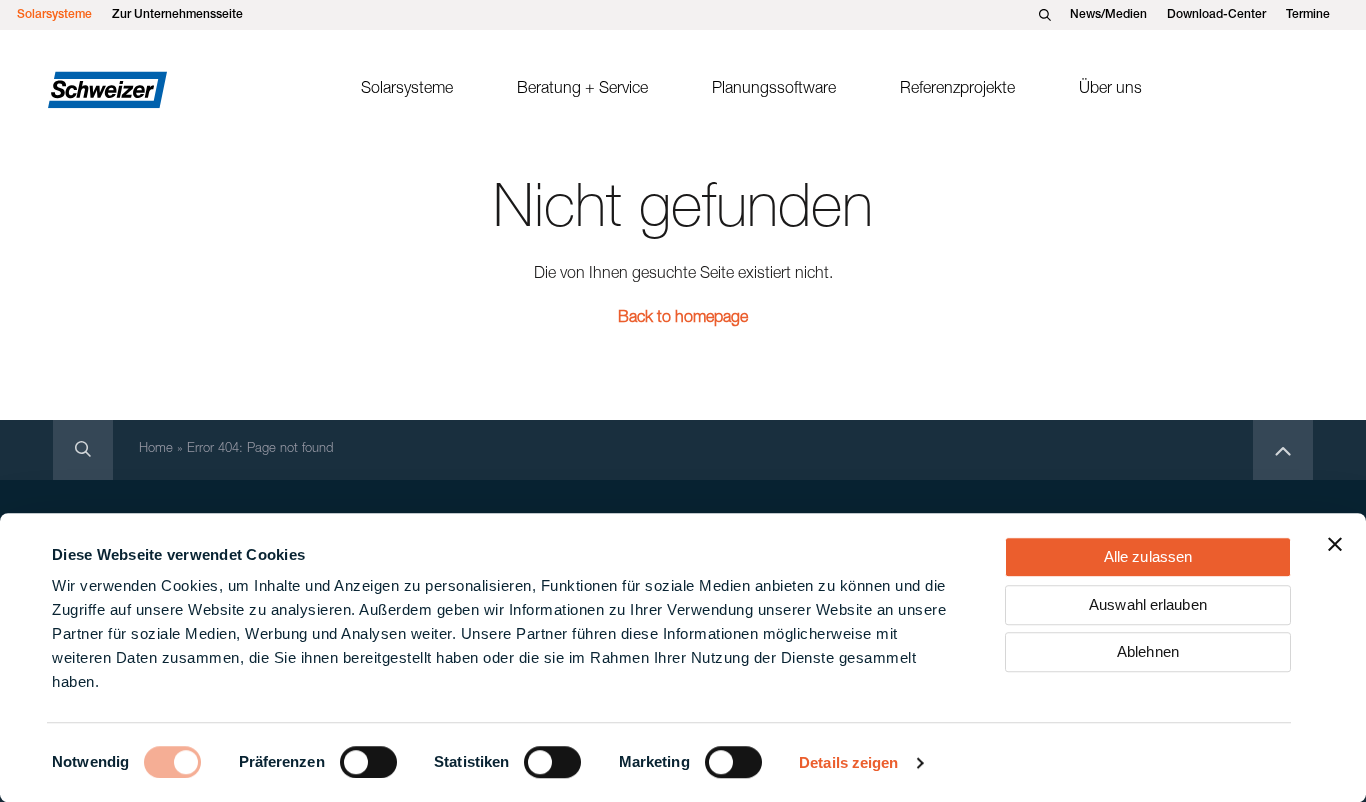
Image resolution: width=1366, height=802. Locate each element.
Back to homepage (683, 319)
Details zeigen (848, 762)
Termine (1308, 15)
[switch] (368, 762)
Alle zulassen (1148, 556)
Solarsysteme (54, 15)
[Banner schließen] (1335, 544)
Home (156, 449)
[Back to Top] (1283, 450)
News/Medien (1108, 15)
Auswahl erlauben (1148, 604)
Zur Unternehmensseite (177, 15)
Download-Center (1216, 15)
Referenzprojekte (957, 90)
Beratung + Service (582, 90)
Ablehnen (1148, 651)
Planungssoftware (774, 90)
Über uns (1110, 90)
